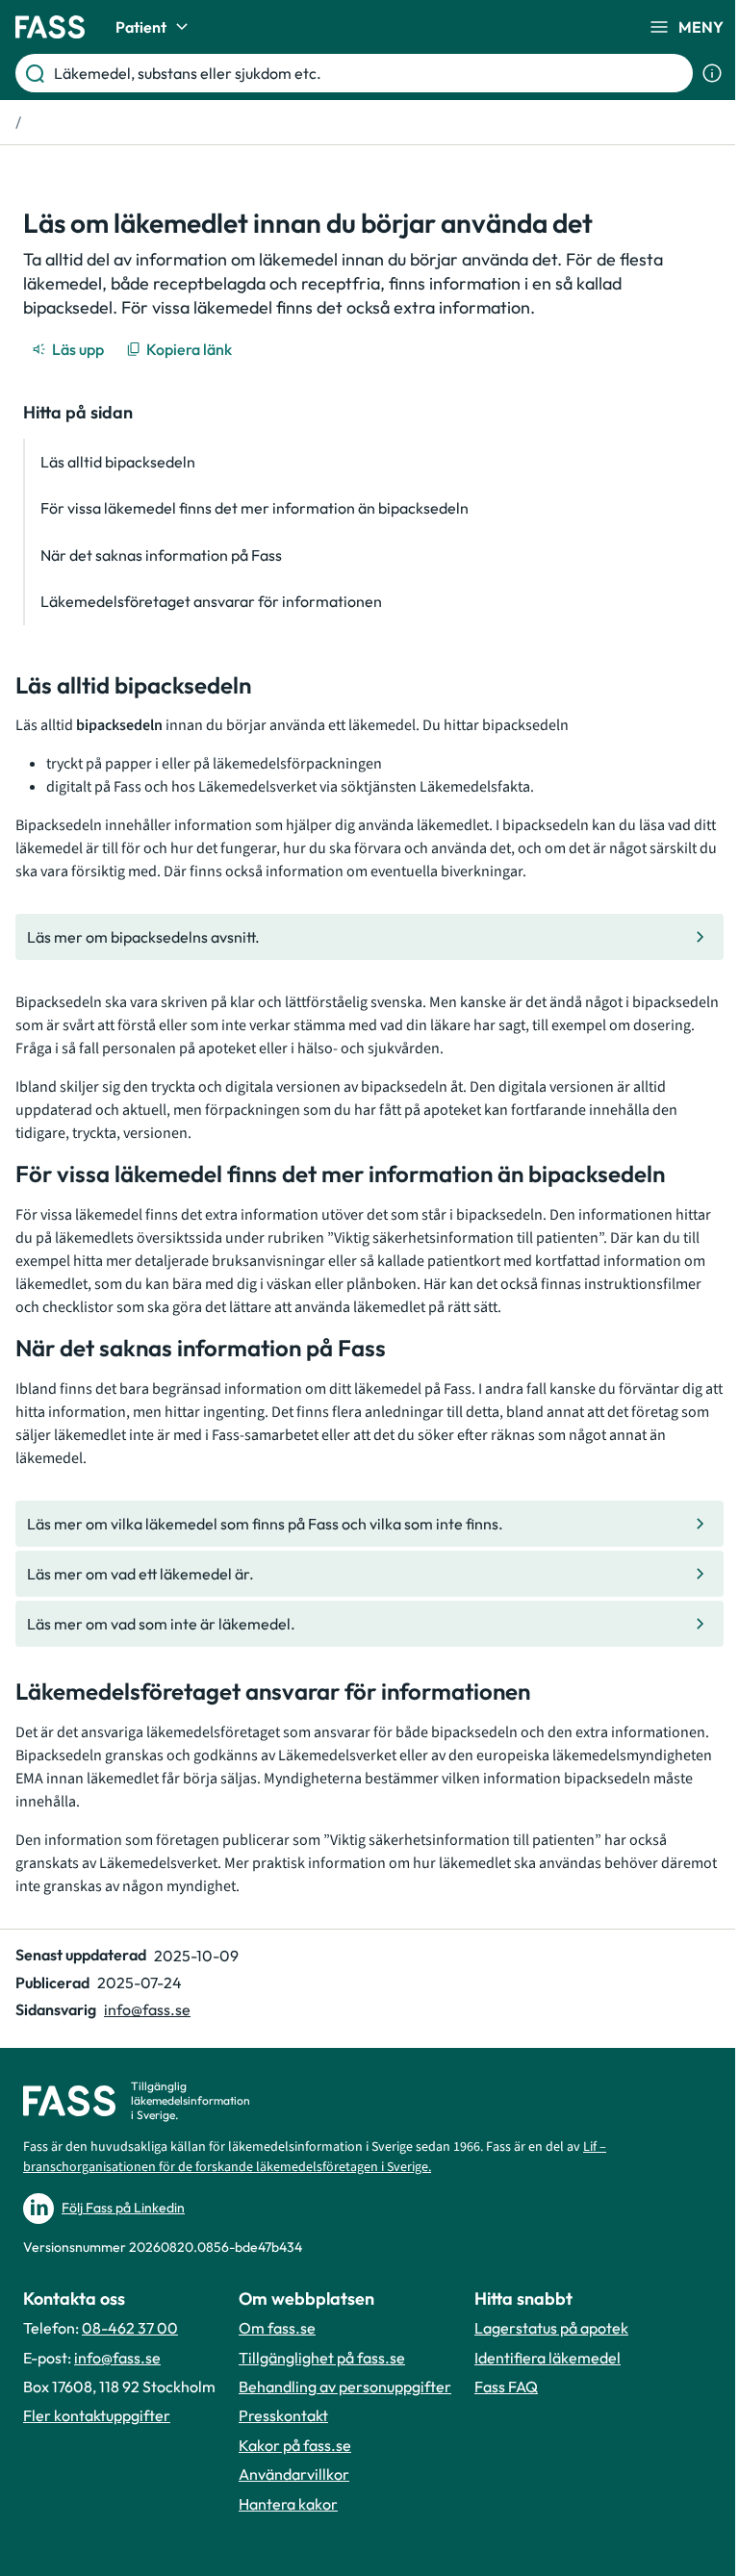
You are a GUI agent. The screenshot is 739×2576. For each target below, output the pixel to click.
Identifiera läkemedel (548, 2358)
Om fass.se (277, 2328)
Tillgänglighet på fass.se (322, 2358)
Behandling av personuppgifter (345, 2387)
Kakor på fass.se (295, 2445)
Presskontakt (283, 2415)
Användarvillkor (294, 2474)
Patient (141, 27)
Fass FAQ (506, 2387)
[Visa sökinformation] (712, 73)
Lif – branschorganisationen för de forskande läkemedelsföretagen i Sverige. (315, 2157)
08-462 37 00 (130, 2328)
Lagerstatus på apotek (551, 2328)
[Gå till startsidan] (50, 27)
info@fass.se (147, 2009)
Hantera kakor (288, 2504)
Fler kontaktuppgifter (97, 2415)
